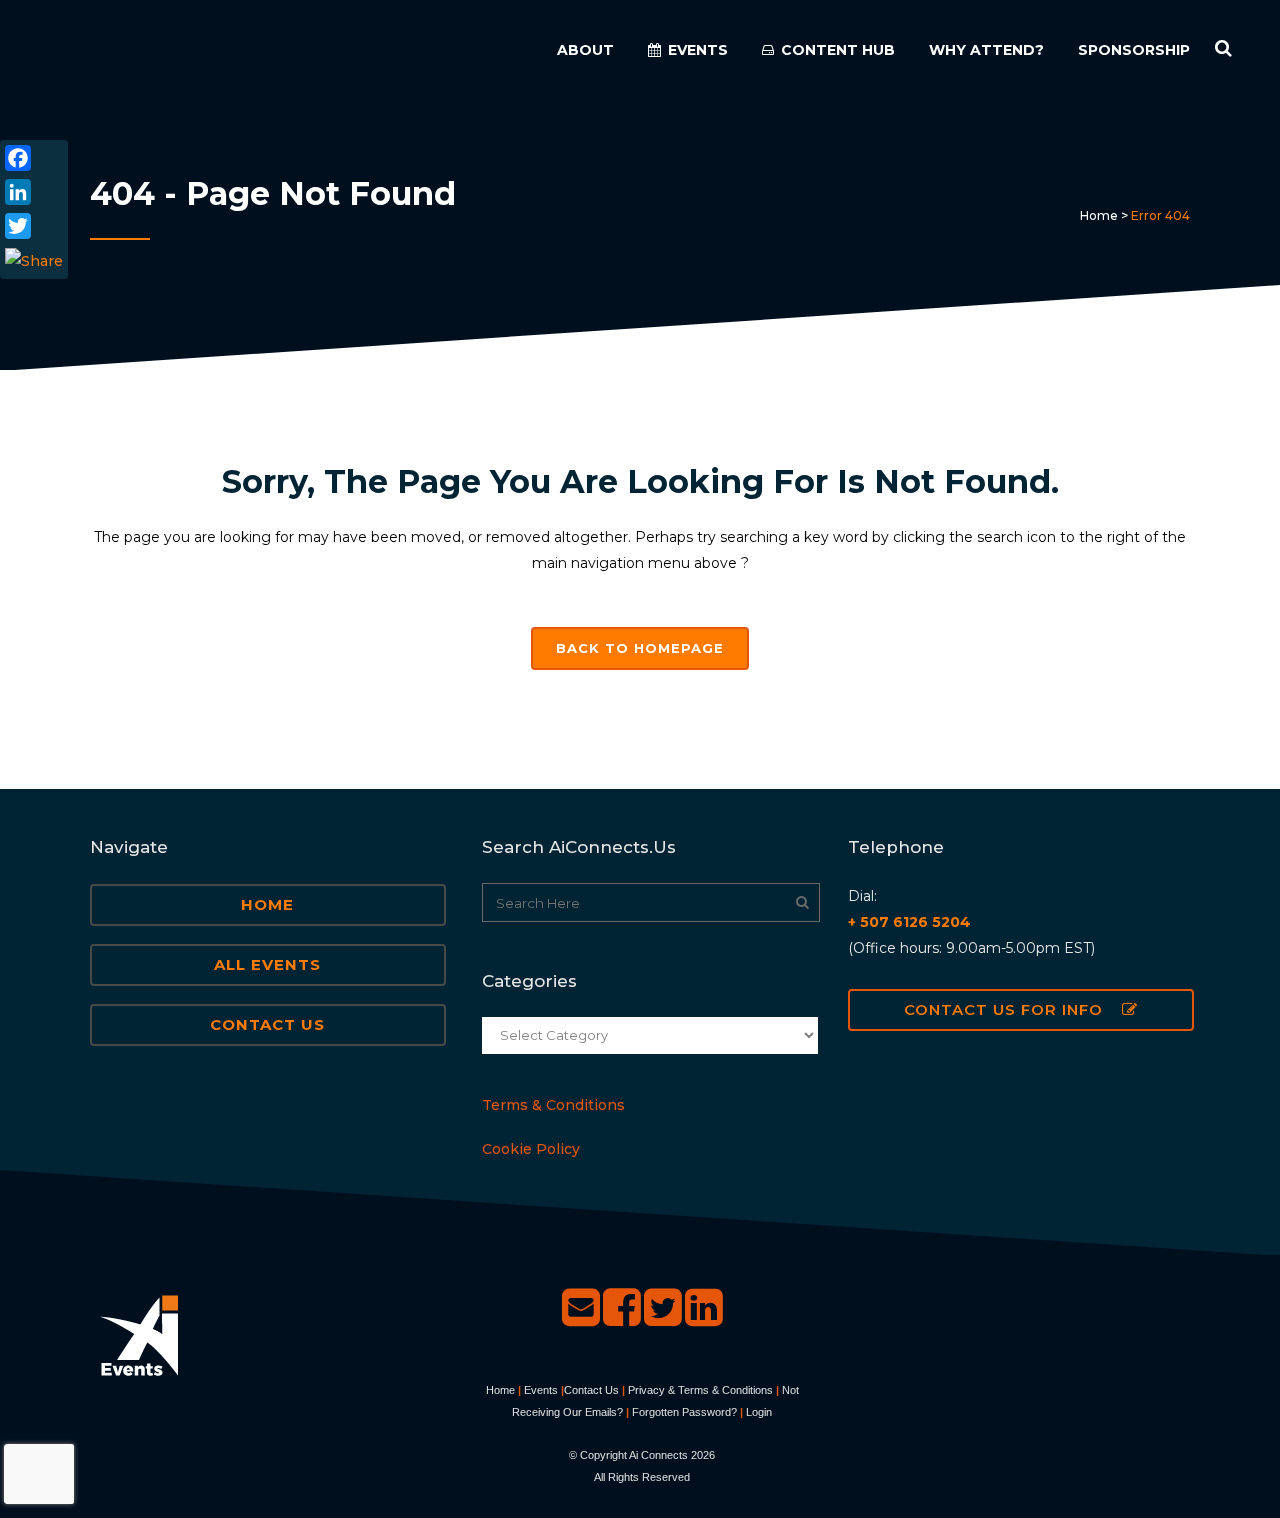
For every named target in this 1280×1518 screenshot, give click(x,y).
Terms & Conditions (553, 1105)
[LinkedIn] (34, 192)
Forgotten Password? (684, 1412)
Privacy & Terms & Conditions (700, 1390)
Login (759, 1412)
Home (1099, 215)
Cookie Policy (531, 1149)
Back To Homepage (640, 648)
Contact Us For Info (1003, 1009)
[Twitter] (34, 226)
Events (541, 1390)
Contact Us (267, 1024)
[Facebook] (34, 158)
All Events (267, 964)
